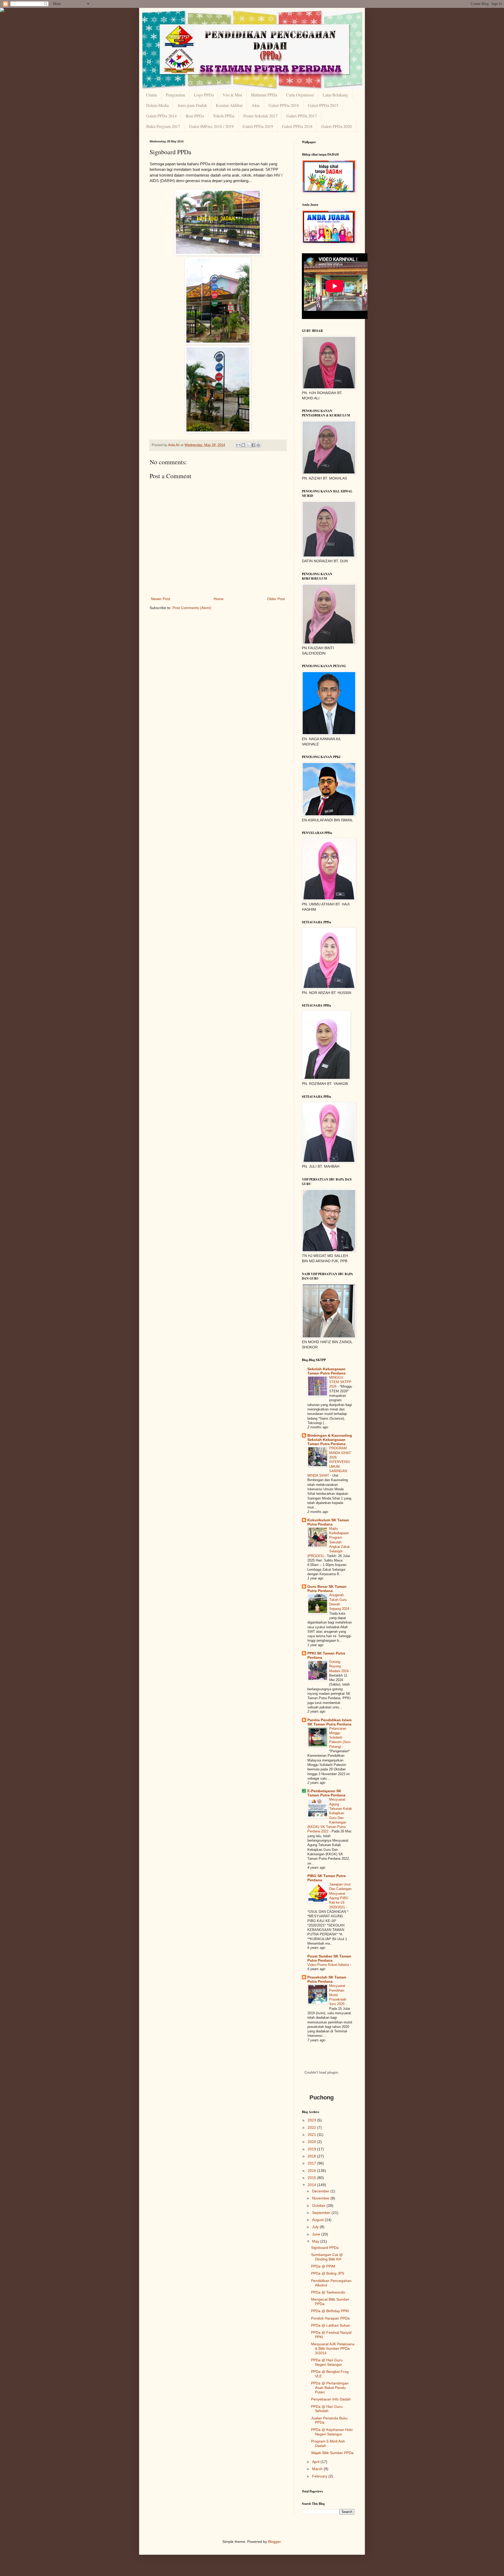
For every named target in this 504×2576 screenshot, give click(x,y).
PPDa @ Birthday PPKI (330, 2311)
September (322, 2213)
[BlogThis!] (243, 445)
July (316, 2227)
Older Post (276, 599)
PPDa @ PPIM (323, 2266)
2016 (312, 2171)
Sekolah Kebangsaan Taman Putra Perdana (326, 1371)
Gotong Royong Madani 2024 (339, 1666)
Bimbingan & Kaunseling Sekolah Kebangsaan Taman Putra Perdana (330, 1440)
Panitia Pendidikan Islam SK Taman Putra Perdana (329, 1722)
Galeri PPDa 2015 (323, 105)
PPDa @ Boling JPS (328, 2273)
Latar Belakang (335, 95)
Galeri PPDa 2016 (284, 105)
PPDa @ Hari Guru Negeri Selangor (327, 2362)
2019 (312, 2149)
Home (219, 599)
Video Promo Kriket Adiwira (329, 1965)
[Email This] (238, 445)
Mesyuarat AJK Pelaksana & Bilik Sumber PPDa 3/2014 (333, 2348)
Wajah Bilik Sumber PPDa (332, 2453)
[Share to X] (248, 445)
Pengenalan (175, 95)
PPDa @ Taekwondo (328, 2292)
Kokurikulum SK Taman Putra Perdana (328, 1522)
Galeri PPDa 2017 (302, 116)
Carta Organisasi (300, 95)
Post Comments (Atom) (192, 608)
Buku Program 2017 (163, 126)
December (321, 2191)
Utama (151, 95)
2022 (312, 2127)
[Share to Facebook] (253, 445)
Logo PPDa (204, 95)
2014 (312, 2185)
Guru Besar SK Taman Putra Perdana (327, 1589)
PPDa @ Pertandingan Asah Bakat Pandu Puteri (330, 2388)
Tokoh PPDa (224, 116)
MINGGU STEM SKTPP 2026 (340, 1382)
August (318, 2220)
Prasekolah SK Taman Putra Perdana (327, 1979)
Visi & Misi (232, 95)
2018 (312, 2156)
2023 (312, 2120)
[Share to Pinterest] (258, 445)
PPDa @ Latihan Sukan (331, 2325)
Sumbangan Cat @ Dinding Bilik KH (327, 2257)
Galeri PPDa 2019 (258, 126)
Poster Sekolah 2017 (260, 116)
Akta (256, 105)
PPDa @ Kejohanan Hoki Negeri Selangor (332, 2432)
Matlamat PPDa (264, 95)
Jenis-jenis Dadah (192, 105)
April (316, 2462)
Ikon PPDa (195, 116)
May (316, 2241)
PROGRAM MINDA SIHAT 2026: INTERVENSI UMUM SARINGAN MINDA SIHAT (329, 1462)
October (319, 2206)
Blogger (274, 2542)
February (320, 2476)
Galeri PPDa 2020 (337, 126)
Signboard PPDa (325, 2248)
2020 (312, 2142)
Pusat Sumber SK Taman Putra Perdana (329, 1958)
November (321, 2198)
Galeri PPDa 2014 (161, 116)
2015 (312, 2178)
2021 (312, 2135)
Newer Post (161, 599)
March (318, 2469)
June (317, 2234)
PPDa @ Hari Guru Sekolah (327, 2409)
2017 (312, 2163)
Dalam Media (157, 105)
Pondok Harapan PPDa (330, 2318)
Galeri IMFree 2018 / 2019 (211, 126)
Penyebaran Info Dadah (331, 2399)
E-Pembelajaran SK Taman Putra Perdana (326, 1793)
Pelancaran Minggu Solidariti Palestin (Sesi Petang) (340, 1738)
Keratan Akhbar (229, 105)
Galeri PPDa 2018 (297, 126)
